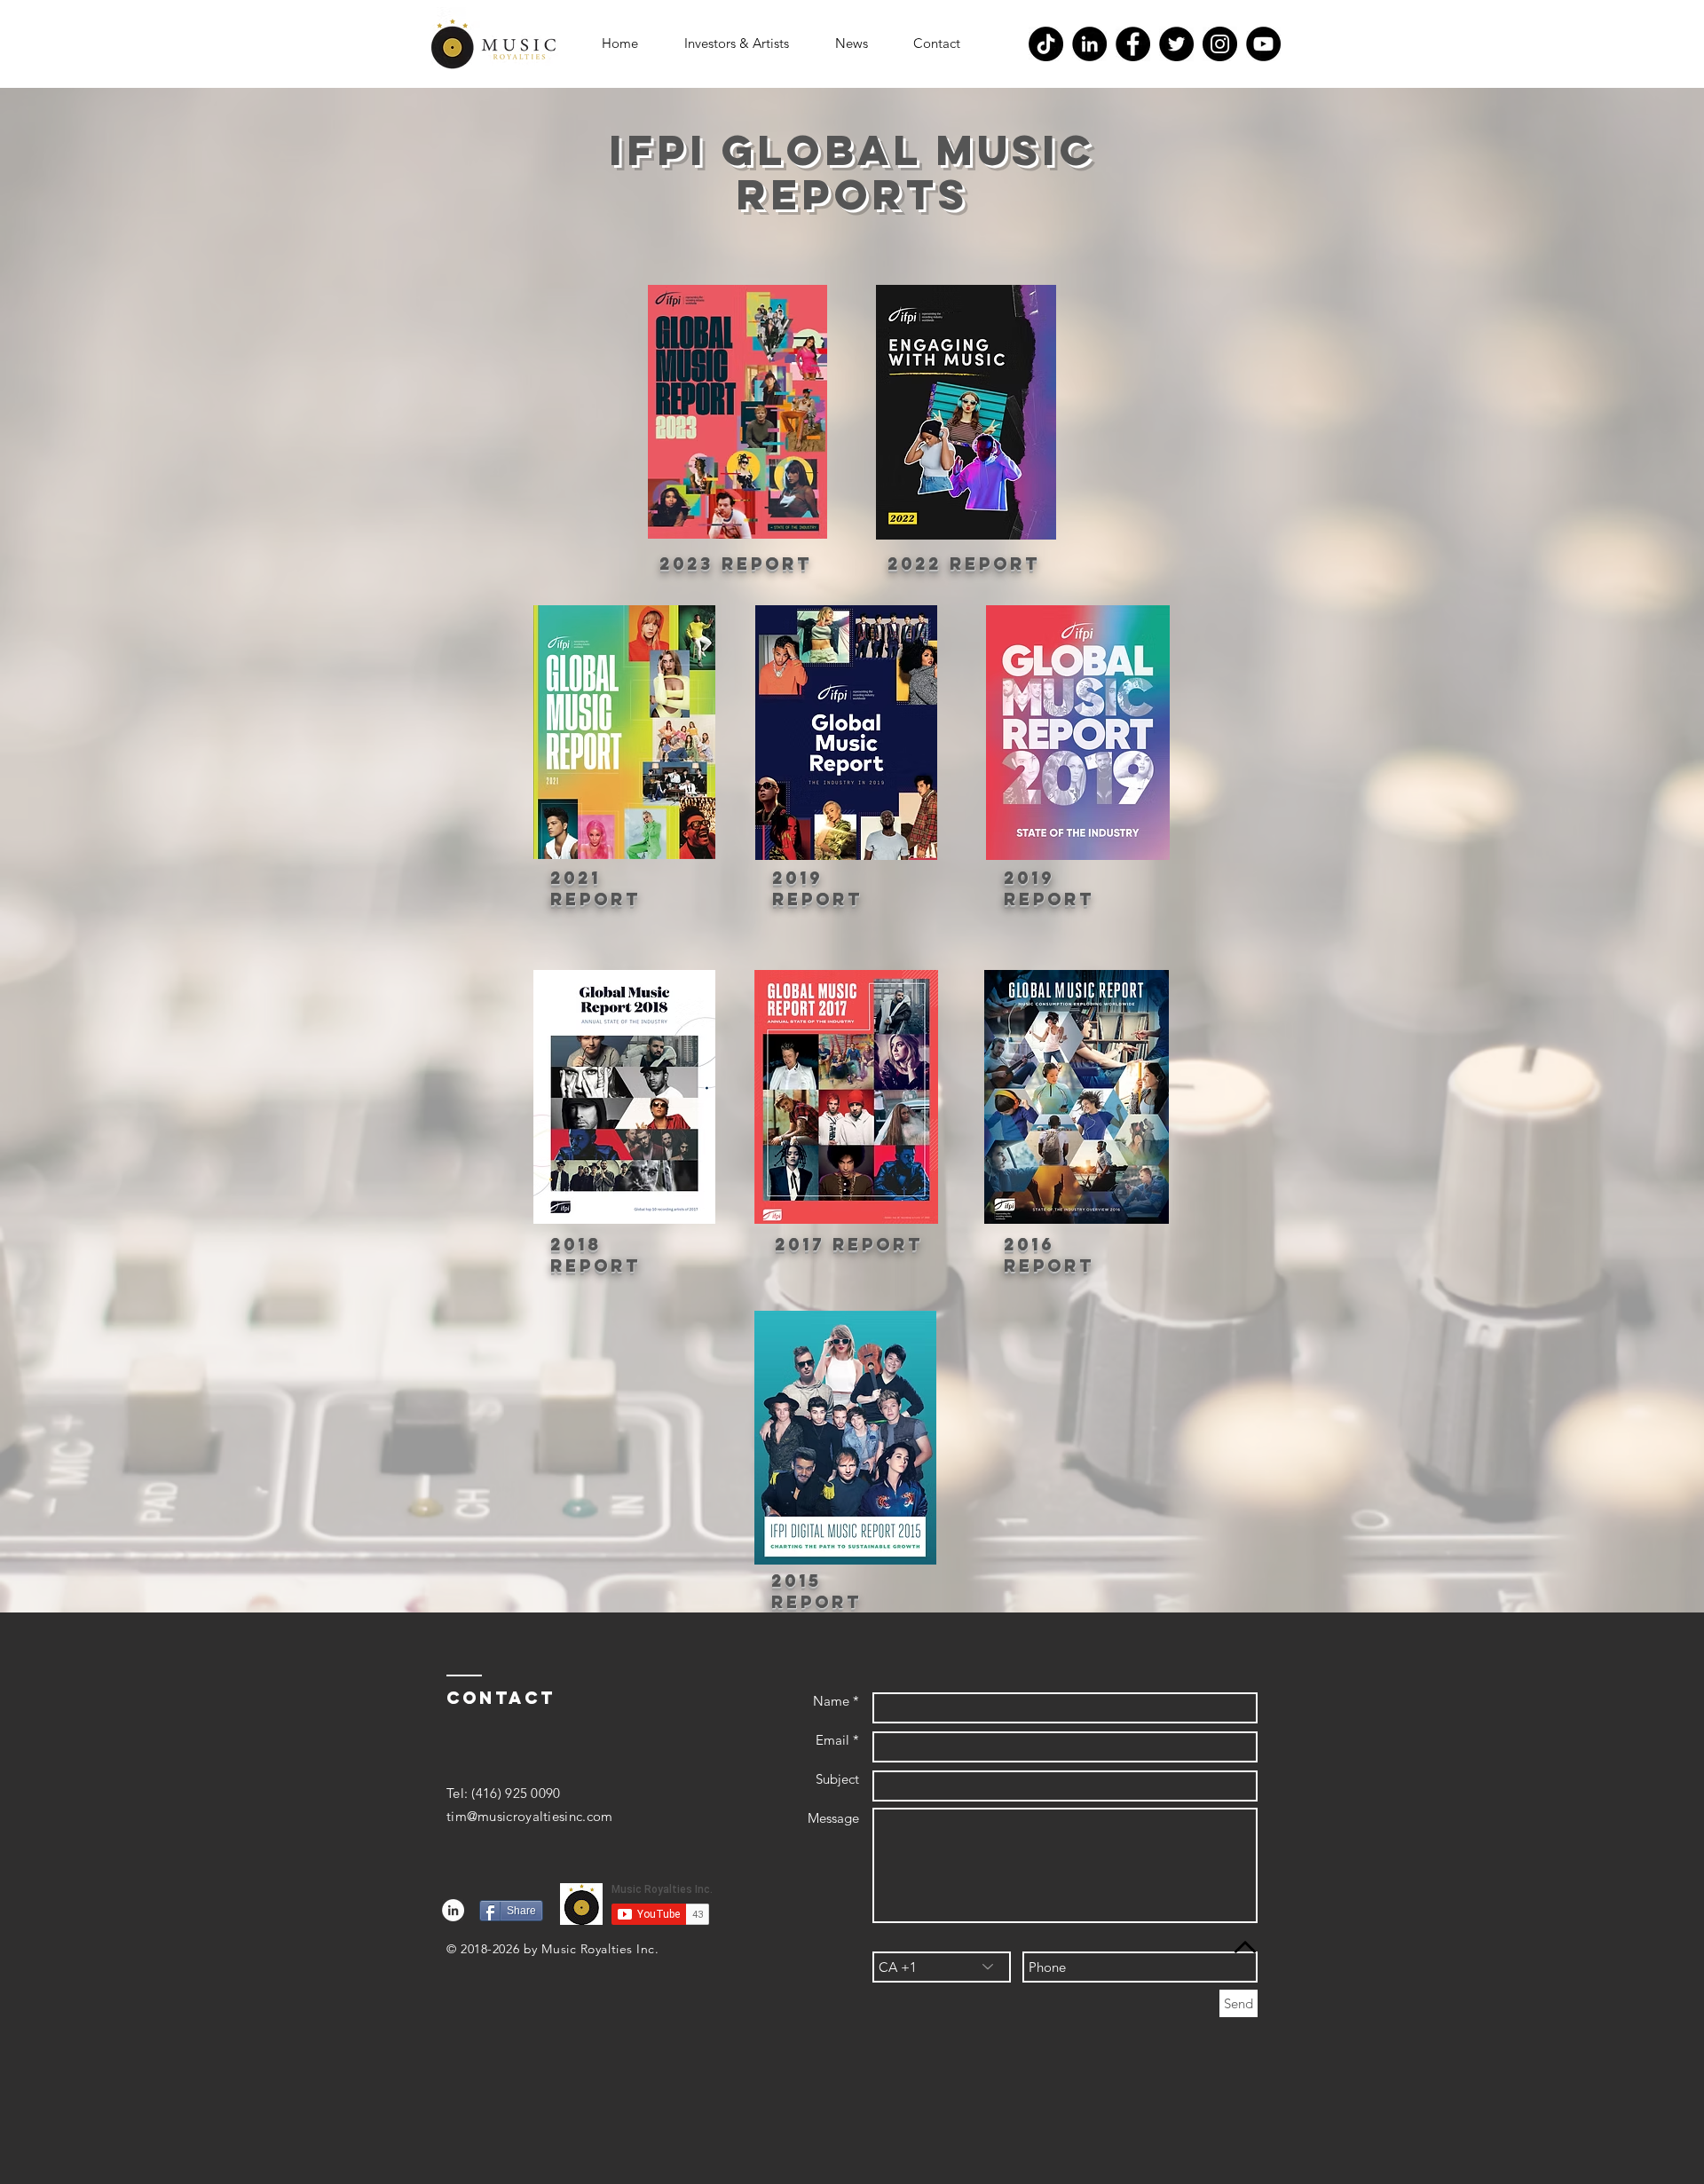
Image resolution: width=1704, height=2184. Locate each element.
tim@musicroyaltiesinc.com (530, 1816)
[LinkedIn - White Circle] (453, 1910)
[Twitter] (1176, 44)
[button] (737, 43)
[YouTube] (1263, 44)
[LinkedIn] (1089, 44)
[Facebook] (1133, 44)
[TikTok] (1046, 44)
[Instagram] (1220, 44)
